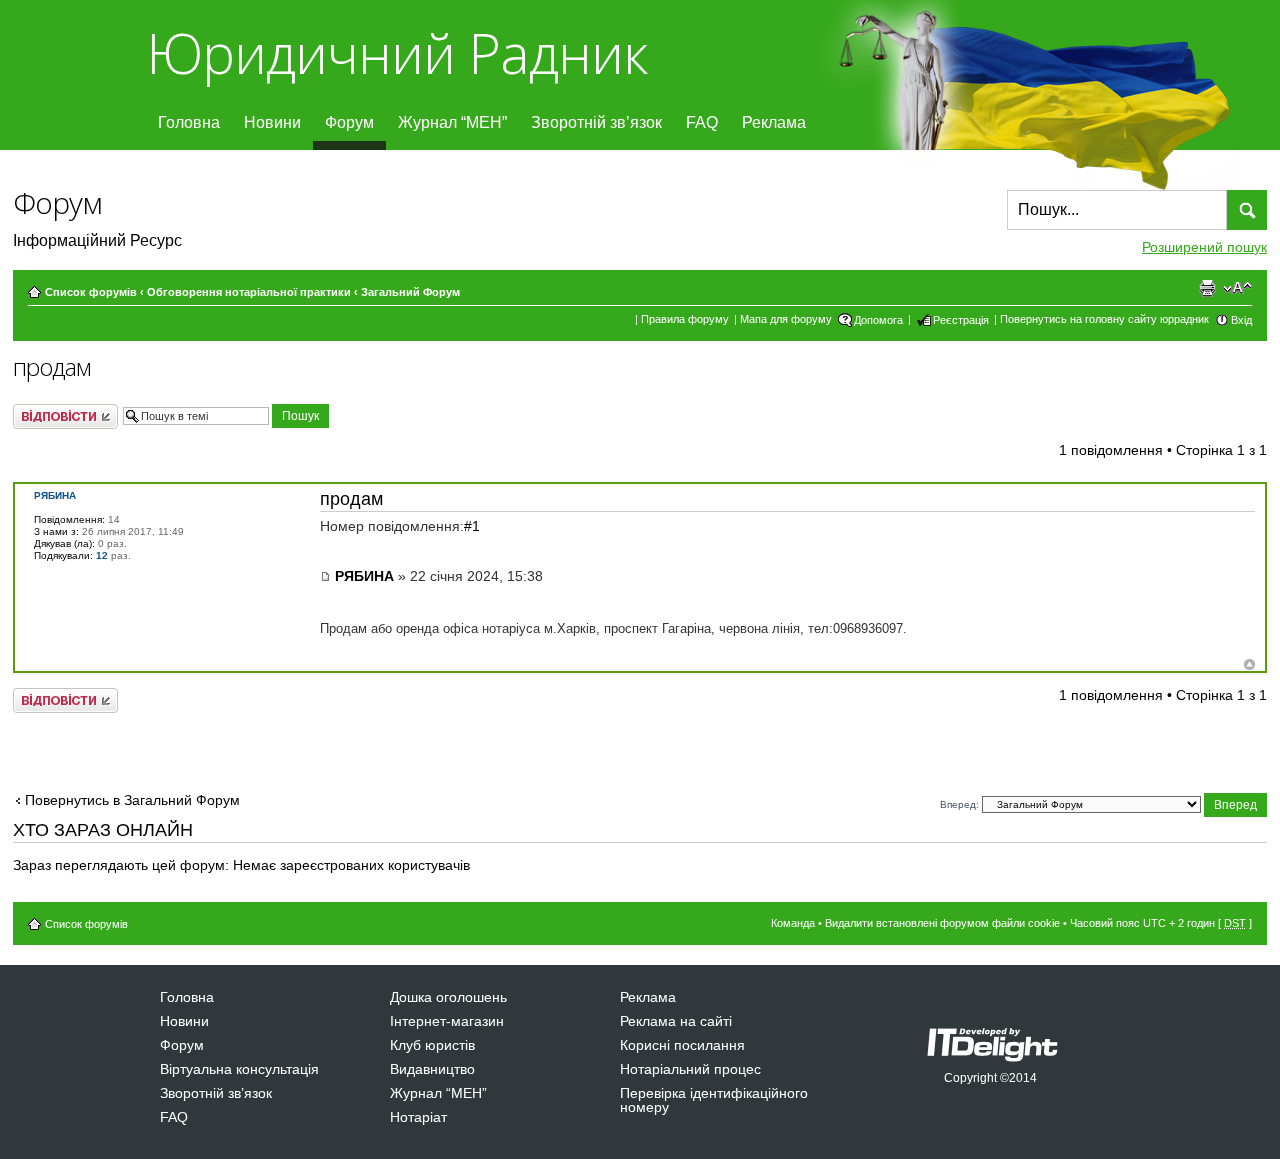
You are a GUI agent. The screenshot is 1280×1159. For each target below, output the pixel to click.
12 (102, 555)
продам (52, 367)
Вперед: (959, 804)
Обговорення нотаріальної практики (249, 292)
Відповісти (46, 411)
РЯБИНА (364, 576)
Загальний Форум (410, 292)
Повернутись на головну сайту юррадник (1104, 319)
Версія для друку (1207, 288)
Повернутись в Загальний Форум (132, 800)
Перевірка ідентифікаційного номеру (714, 1100)
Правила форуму (685, 319)
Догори (1249, 664)
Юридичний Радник (396, 52)
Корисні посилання (682, 1045)
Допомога (878, 320)
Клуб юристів (432, 1045)
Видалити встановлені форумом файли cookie (942, 923)
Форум (349, 122)
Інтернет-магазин (447, 1021)
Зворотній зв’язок (596, 122)
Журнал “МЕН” (452, 122)
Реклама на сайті (676, 1021)
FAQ (702, 122)
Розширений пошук (1204, 247)
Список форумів (91, 292)
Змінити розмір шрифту (1237, 288)
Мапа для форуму (786, 319)
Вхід (1241, 320)
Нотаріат (418, 1117)
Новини (272, 122)
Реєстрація (961, 320)
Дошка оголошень (448, 997)
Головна (189, 122)
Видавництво (432, 1069)
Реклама (774, 122)
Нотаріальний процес (690, 1069)
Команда (793, 923)
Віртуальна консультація (239, 1069)
